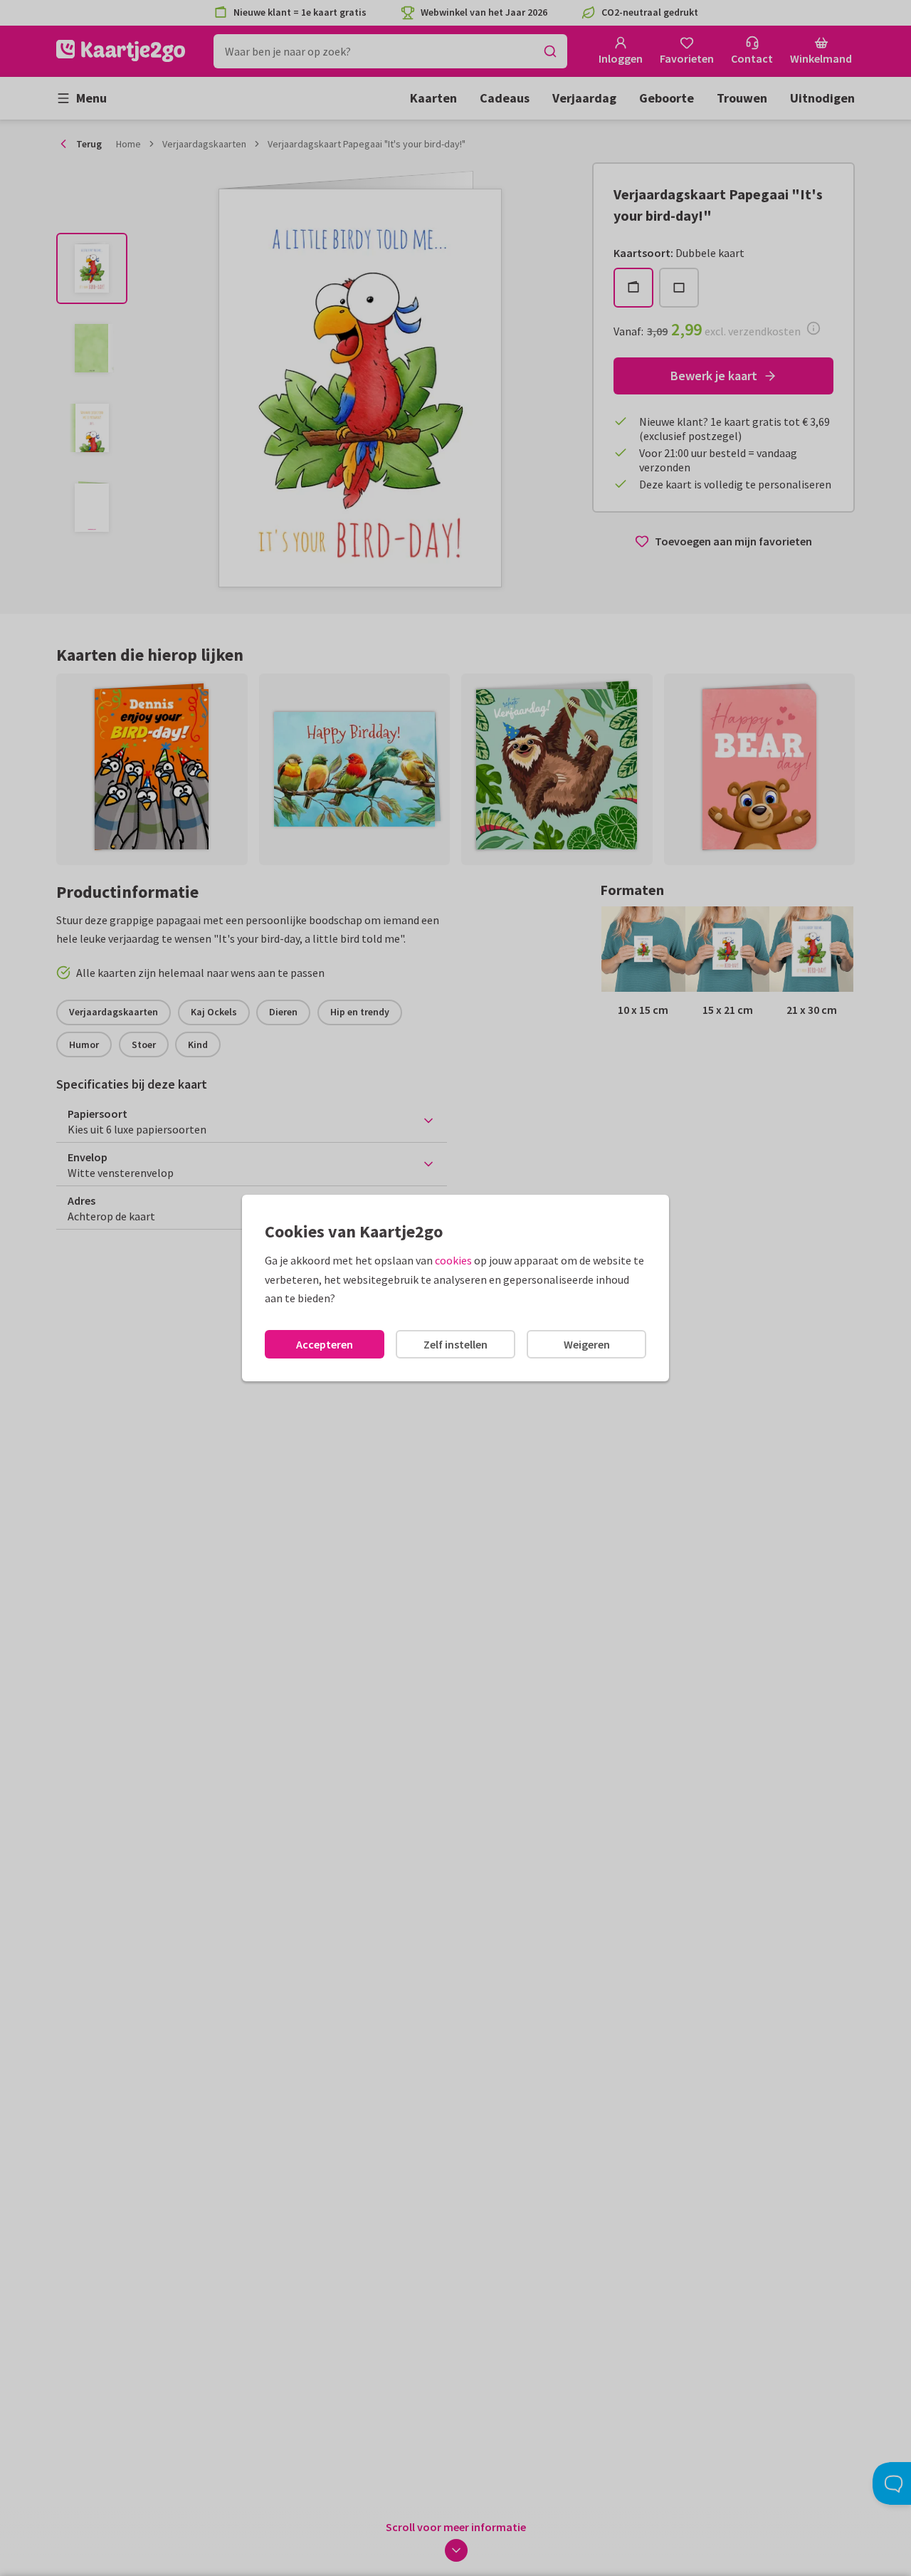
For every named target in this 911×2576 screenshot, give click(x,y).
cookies (453, 1260)
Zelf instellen (455, 1344)
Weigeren (587, 1344)
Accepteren (325, 1344)
